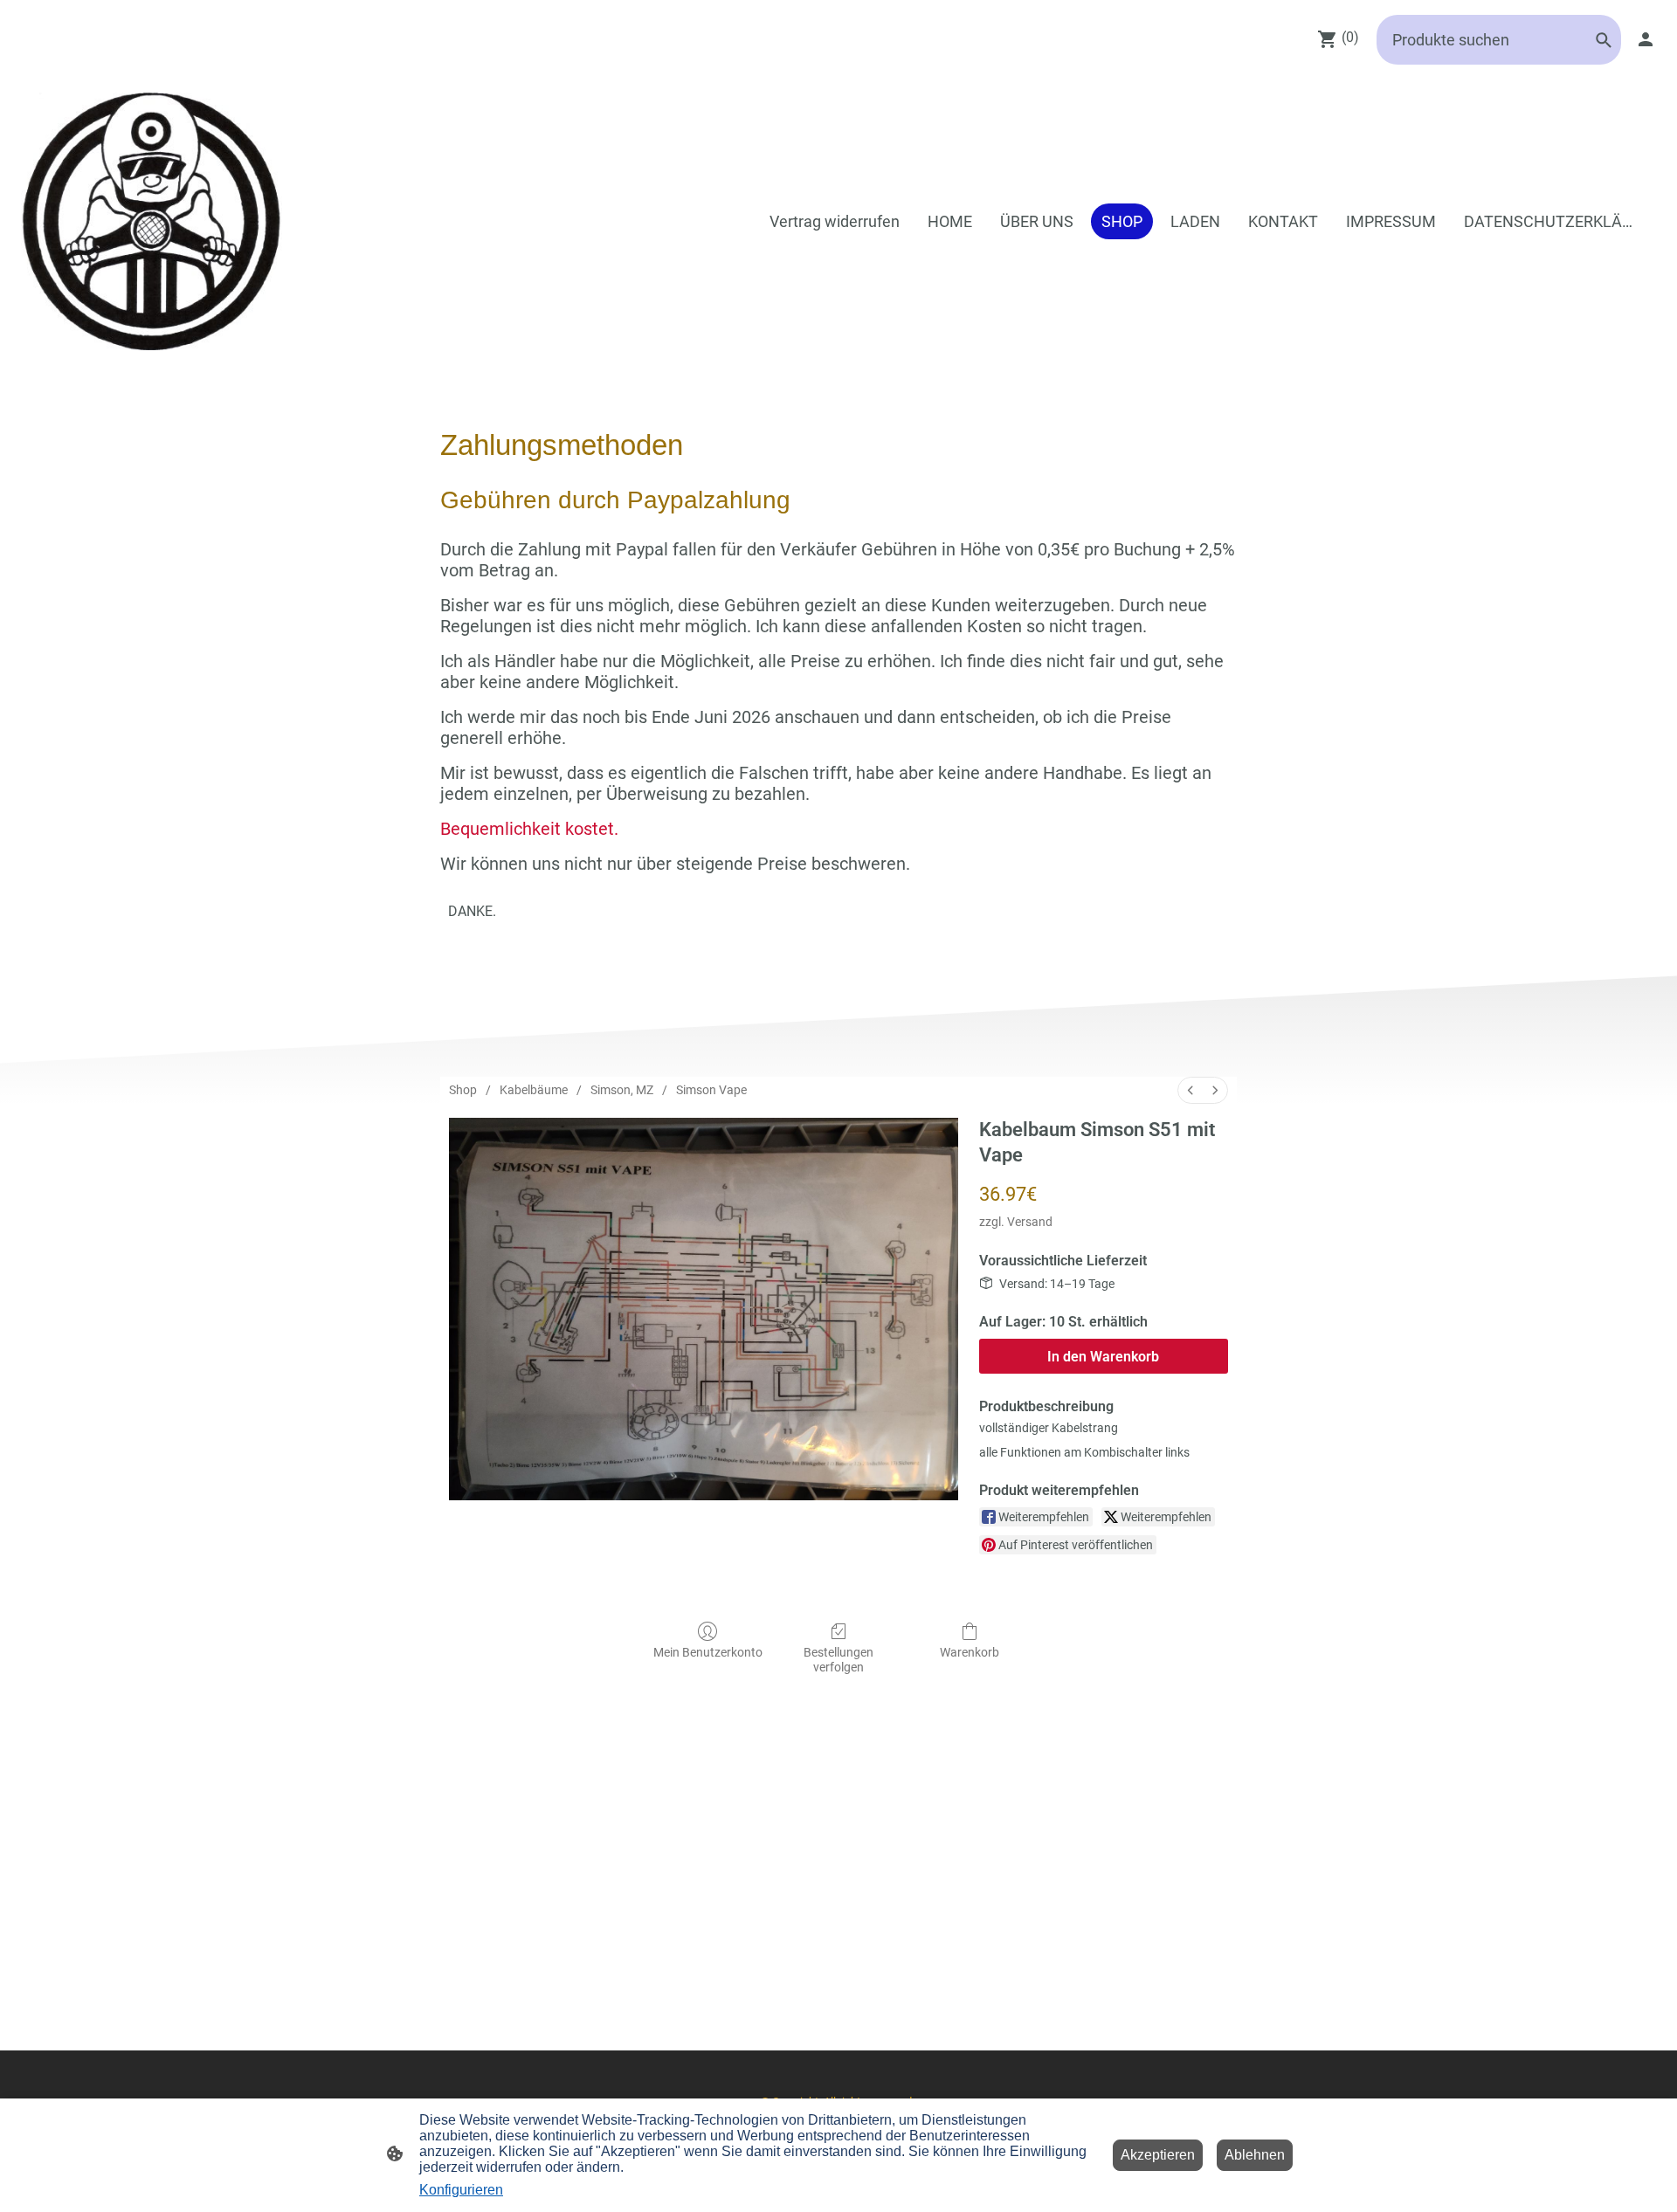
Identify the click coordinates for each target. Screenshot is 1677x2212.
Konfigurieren (461, 2190)
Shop (463, 1090)
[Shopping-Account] (1646, 39)
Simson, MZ (622, 1090)
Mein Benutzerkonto (708, 1652)
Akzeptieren (1158, 2155)
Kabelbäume (534, 1090)
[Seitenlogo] (152, 221)
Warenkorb (970, 1652)
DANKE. (472, 911)
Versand (1030, 1222)
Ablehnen (1255, 2155)
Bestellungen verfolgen (838, 1660)
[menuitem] (1190, 1090)
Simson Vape (711, 1090)
